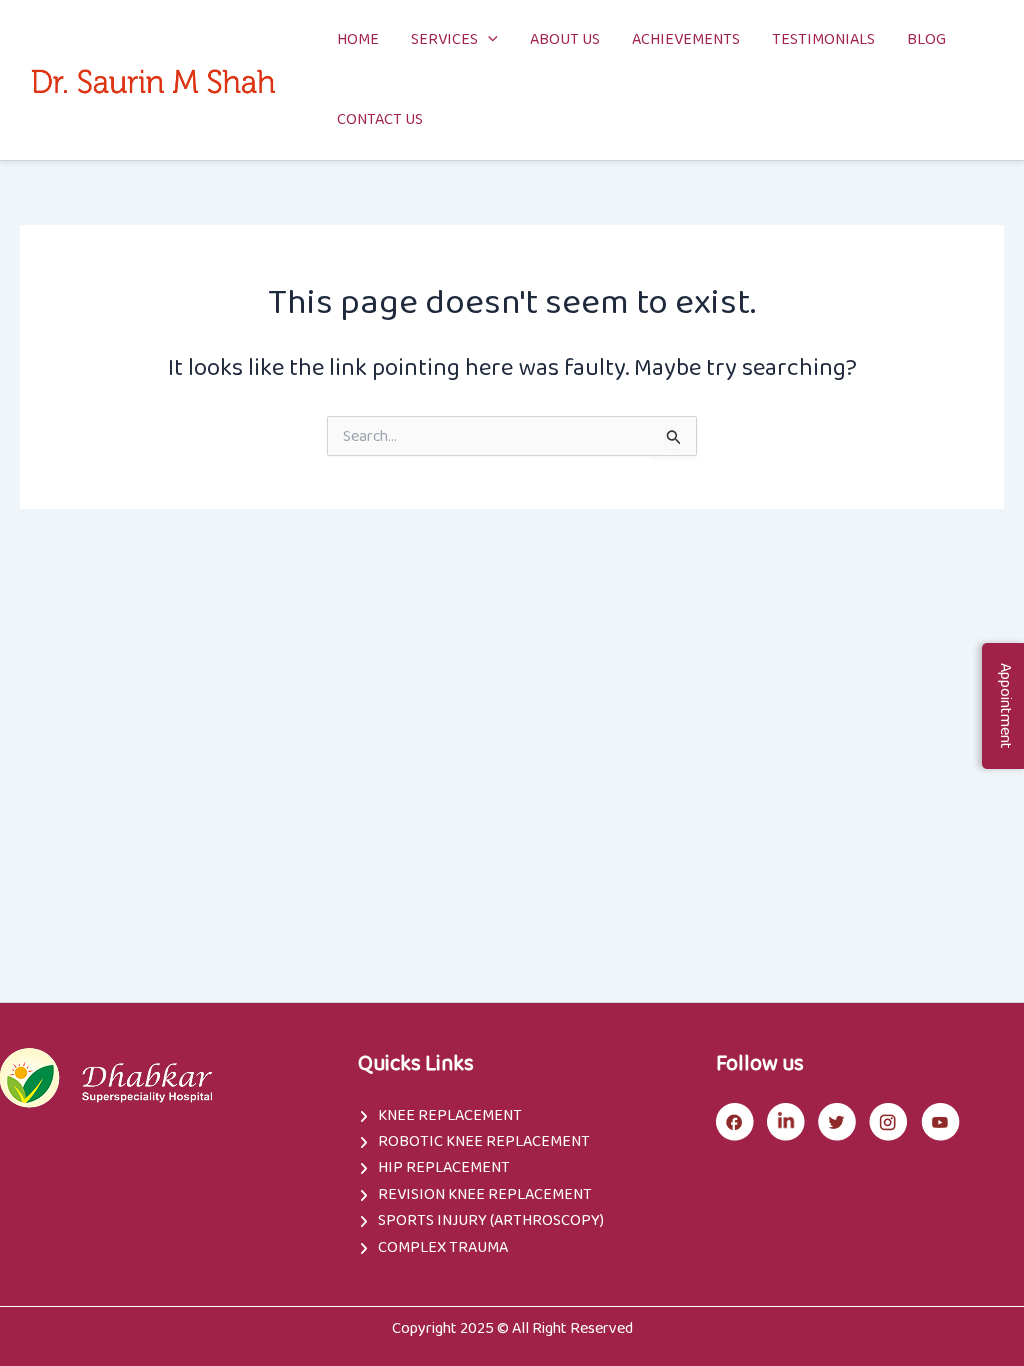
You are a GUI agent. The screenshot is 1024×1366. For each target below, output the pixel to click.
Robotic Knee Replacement (484, 1141)
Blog (926, 39)
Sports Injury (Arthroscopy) (491, 1220)
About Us (565, 39)
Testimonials (823, 39)
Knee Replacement (450, 1115)
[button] (488, 40)
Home (358, 39)
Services (444, 39)
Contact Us (380, 119)
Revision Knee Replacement (485, 1194)
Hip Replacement (444, 1167)
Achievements (686, 39)
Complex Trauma (443, 1247)
